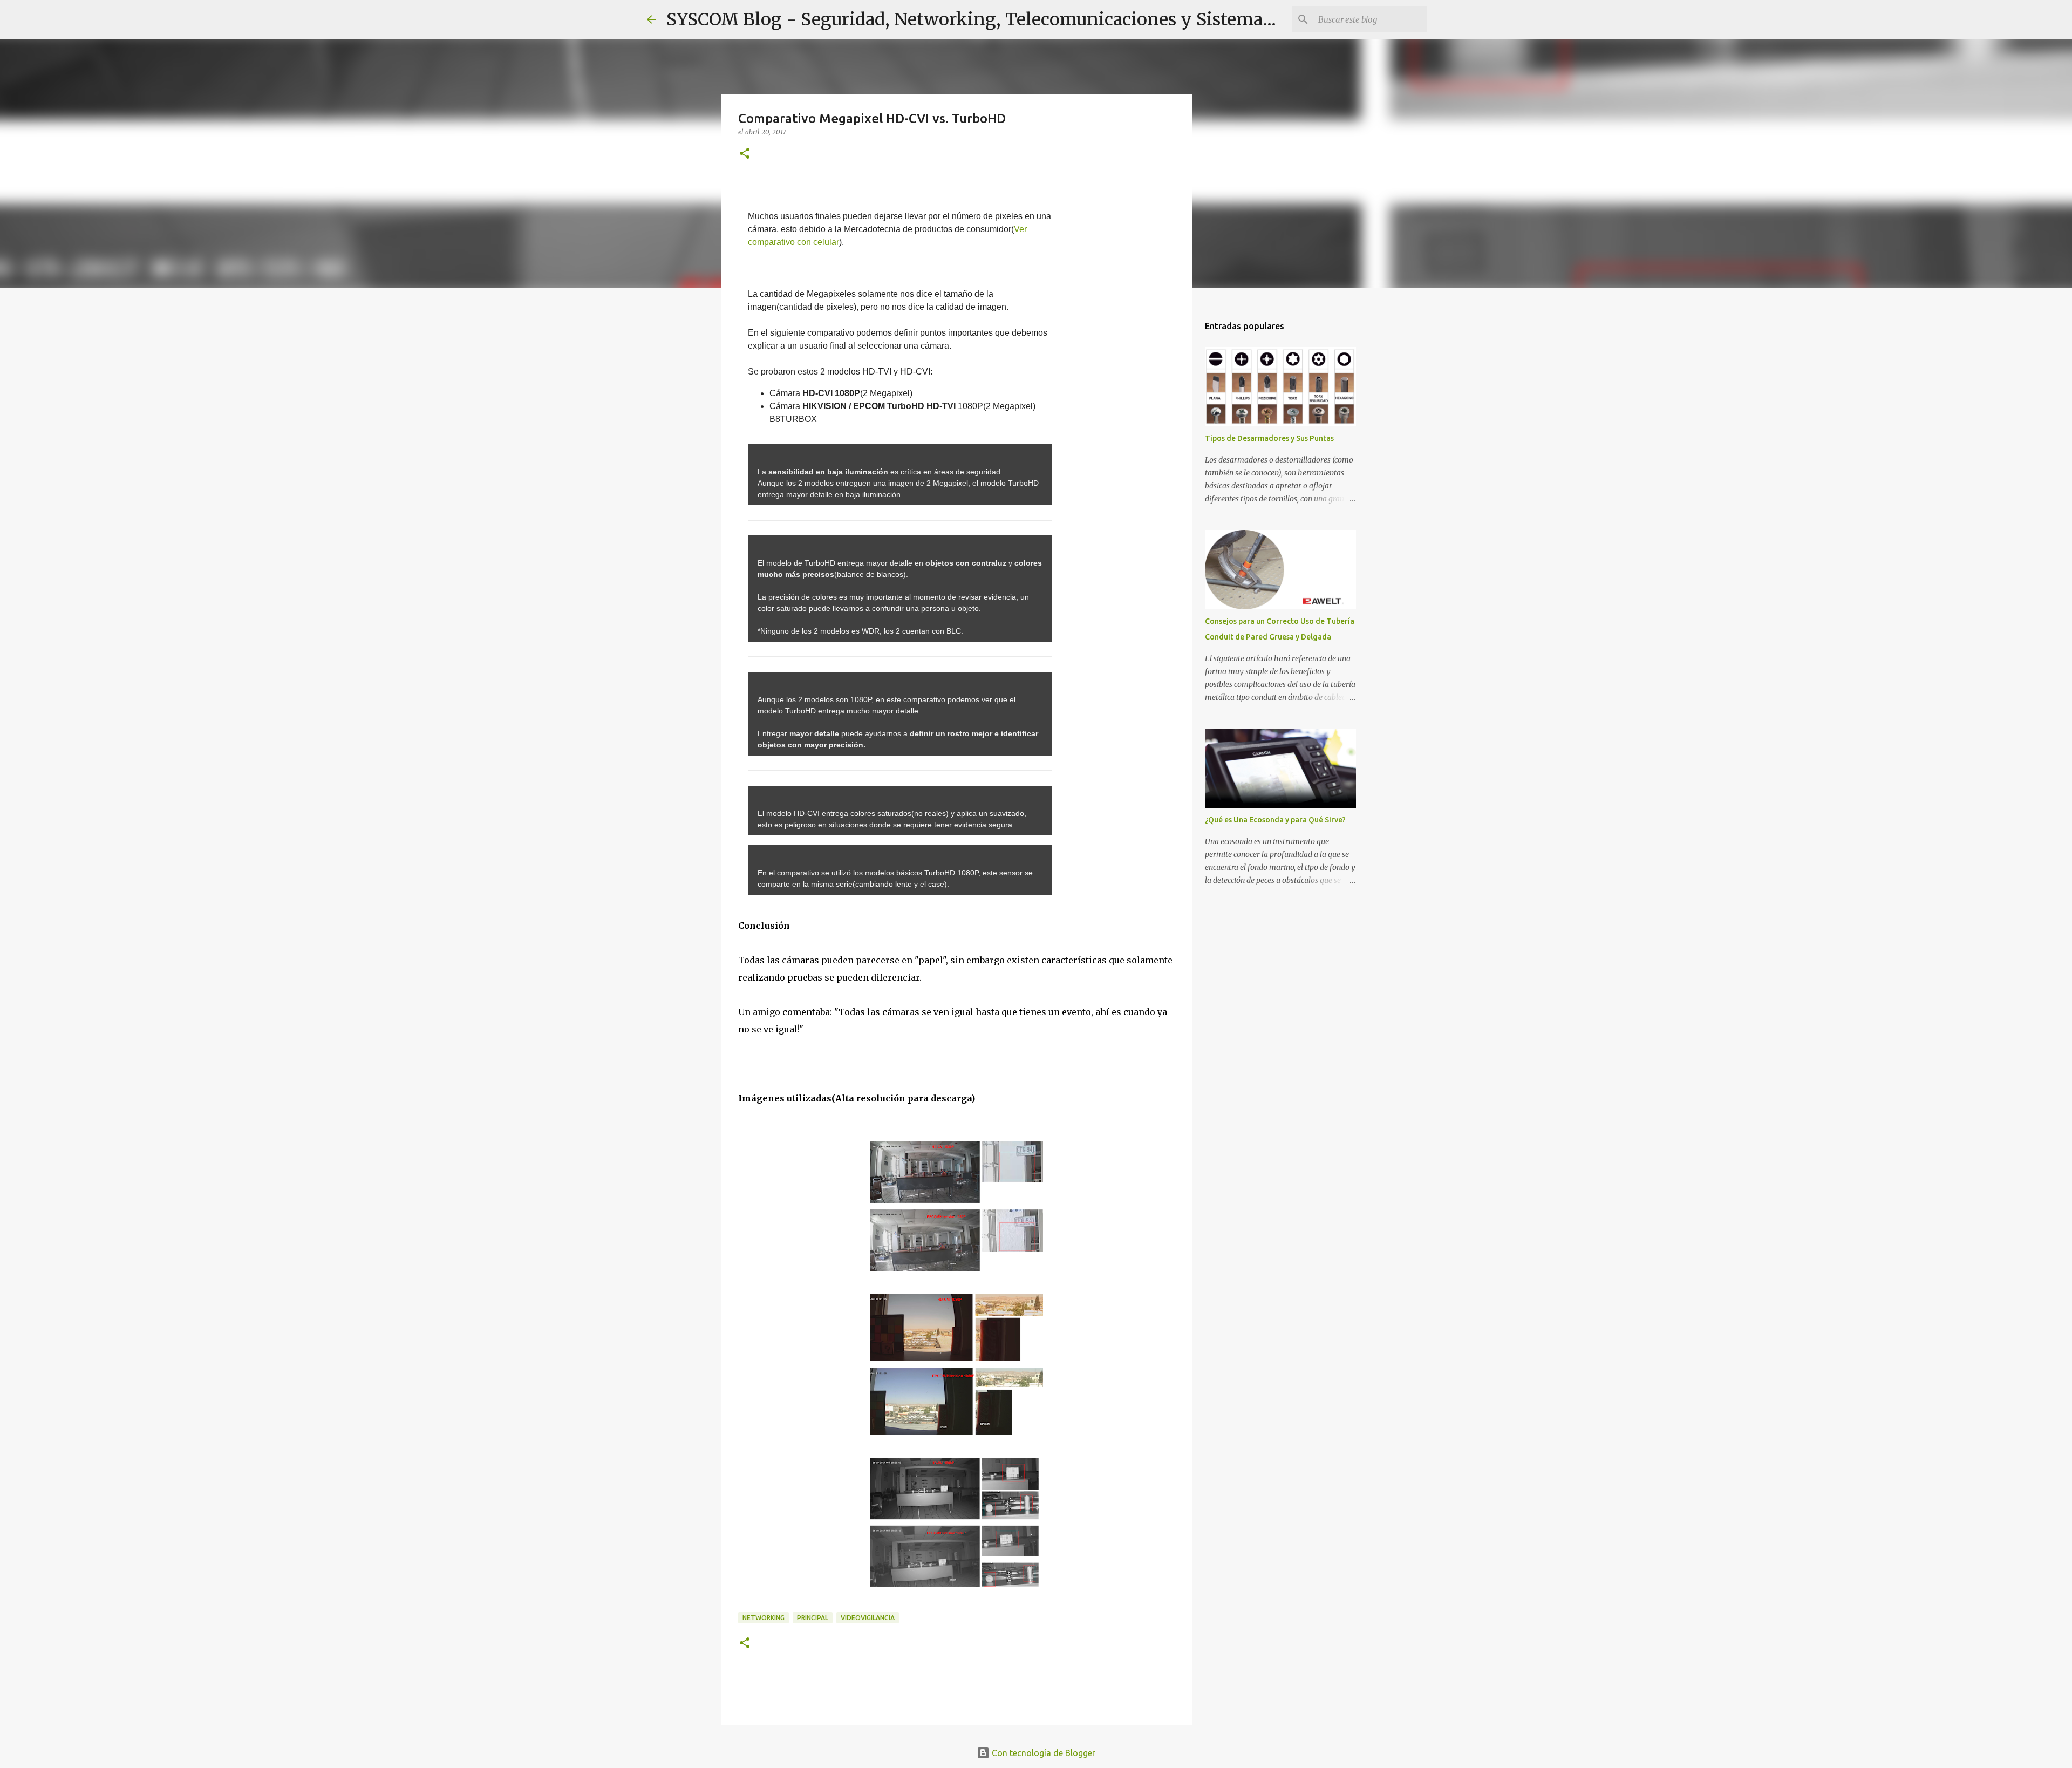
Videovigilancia (868, 1618)
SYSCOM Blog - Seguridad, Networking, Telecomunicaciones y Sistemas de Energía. (1017, 19)
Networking (764, 1618)
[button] (745, 154)
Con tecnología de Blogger (1042, 1753)
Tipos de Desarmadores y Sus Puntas (1269, 438)
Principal (813, 1618)
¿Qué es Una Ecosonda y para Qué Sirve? (1275, 820)
